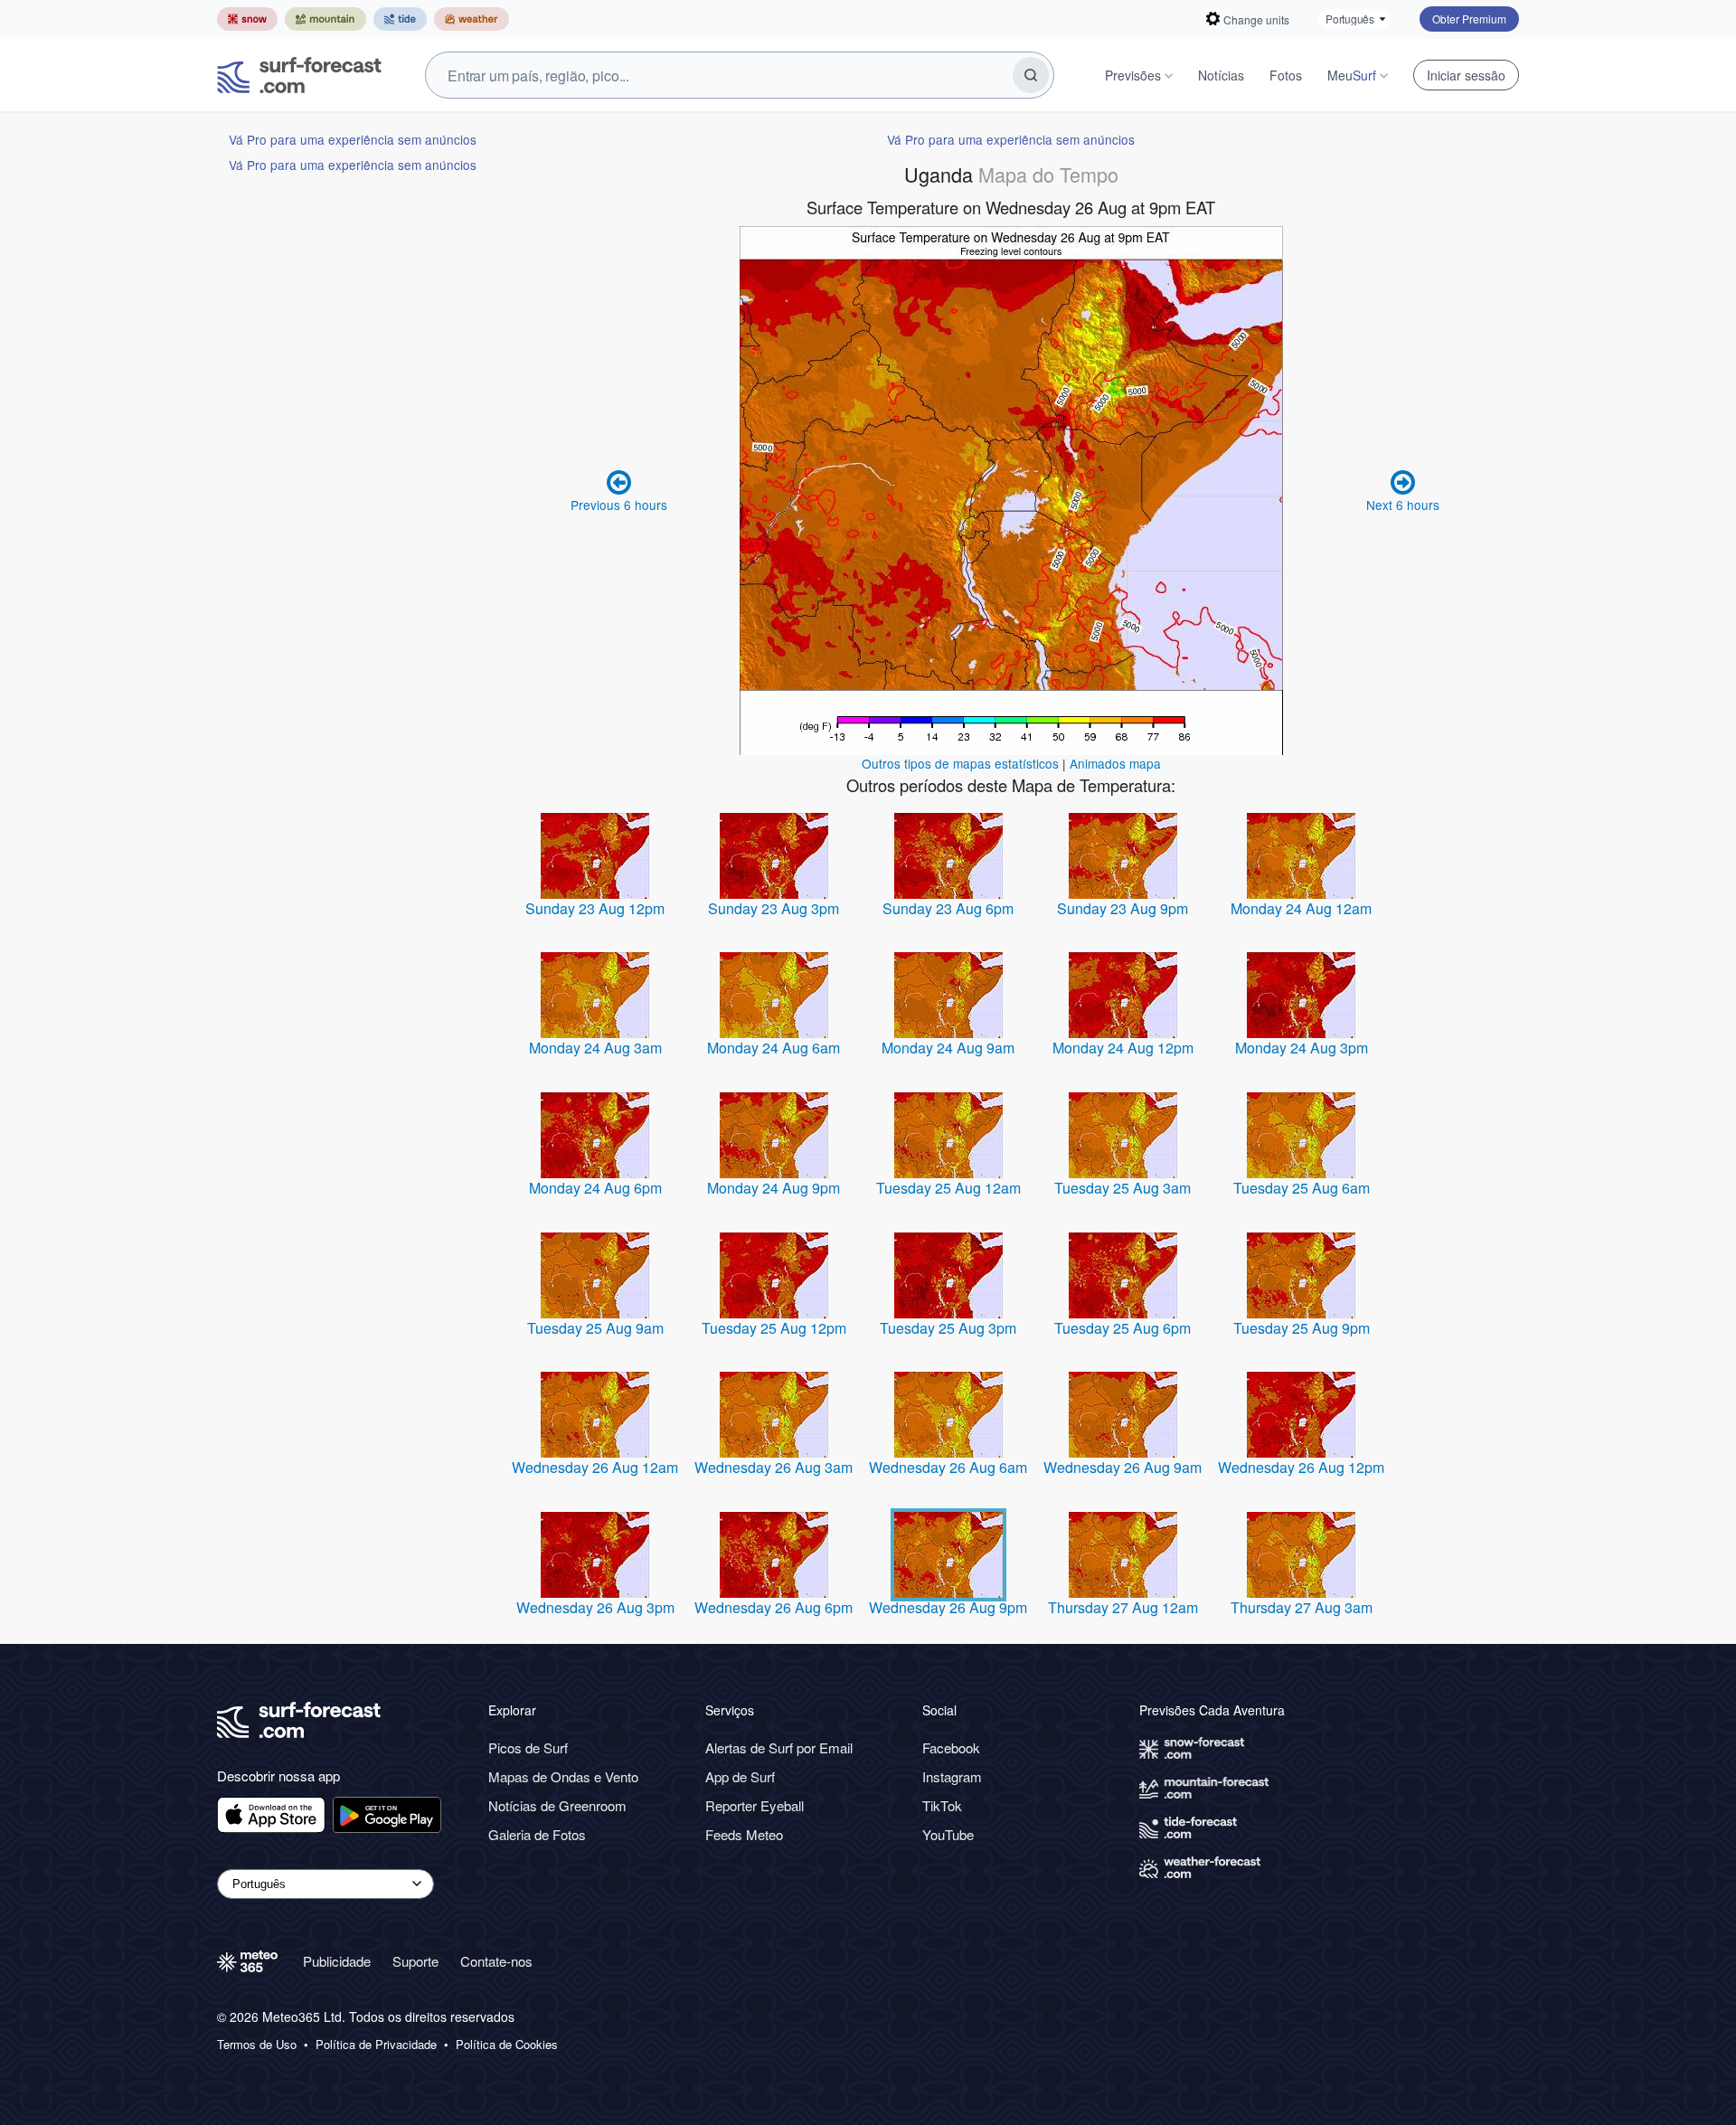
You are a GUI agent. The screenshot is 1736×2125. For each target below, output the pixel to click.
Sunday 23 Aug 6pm (948, 908)
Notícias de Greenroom (557, 1805)
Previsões (1133, 75)
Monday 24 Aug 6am (774, 1048)
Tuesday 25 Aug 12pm (774, 1328)
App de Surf (740, 1776)
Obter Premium (1469, 19)
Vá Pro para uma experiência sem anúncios (353, 139)
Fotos (1286, 75)
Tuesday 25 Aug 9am (595, 1328)
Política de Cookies (507, 2045)
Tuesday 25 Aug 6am (1302, 1188)
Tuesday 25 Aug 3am (1123, 1188)
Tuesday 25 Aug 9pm (1302, 1328)
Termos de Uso (257, 2045)
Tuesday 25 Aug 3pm (948, 1328)
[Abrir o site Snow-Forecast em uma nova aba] (247, 19)
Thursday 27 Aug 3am (1302, 1607)
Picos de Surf (528, 1747)
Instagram (952, 1776)
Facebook (951, 1747)
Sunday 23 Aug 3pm (774, 908)
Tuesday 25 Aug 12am (948, 1188)
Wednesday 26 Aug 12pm (1301, 1467)
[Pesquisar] (1031, 75)
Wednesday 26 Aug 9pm (948, 1607)
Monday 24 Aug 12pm (1123, 1048)
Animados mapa (1115, 763)
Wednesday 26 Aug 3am (774, 1467)
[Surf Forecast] (299, 75)
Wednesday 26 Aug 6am (948, 1467)
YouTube (948, 1834)
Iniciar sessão (1466, 75)
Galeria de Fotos (537, 1834)
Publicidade (337, 1961)
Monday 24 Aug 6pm (595, 1188)
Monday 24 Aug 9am (948, 1048)
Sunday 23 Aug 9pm (1123, 908)
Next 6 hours (1403, 505)
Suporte (415, 1961)
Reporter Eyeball (755, 1805)
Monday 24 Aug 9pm (774, 1188)
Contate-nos (496, 1961)
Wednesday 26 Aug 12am (595, 1467)
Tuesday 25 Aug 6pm (1123, 1328)
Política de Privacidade (376, 2045)
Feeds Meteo (744, 1834)
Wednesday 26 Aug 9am (1123, 1467)
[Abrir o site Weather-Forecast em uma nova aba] (472, 19)
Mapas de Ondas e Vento (563, 1776)
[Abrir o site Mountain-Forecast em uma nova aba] (325, 19)
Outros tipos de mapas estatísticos (960, 763)
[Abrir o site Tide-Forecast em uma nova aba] (400, 19)
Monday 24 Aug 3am (595, 1048)
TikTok (942, 1805)
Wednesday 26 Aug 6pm (774, 1607)
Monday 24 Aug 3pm (1302, 1048)
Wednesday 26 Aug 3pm (595, 1607)
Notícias (1221, 75)
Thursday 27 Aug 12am (1123, 1607)
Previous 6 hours (619, 505)
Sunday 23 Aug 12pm (595, 908)
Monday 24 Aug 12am (1301, 908)
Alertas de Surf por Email (779, 1747)
